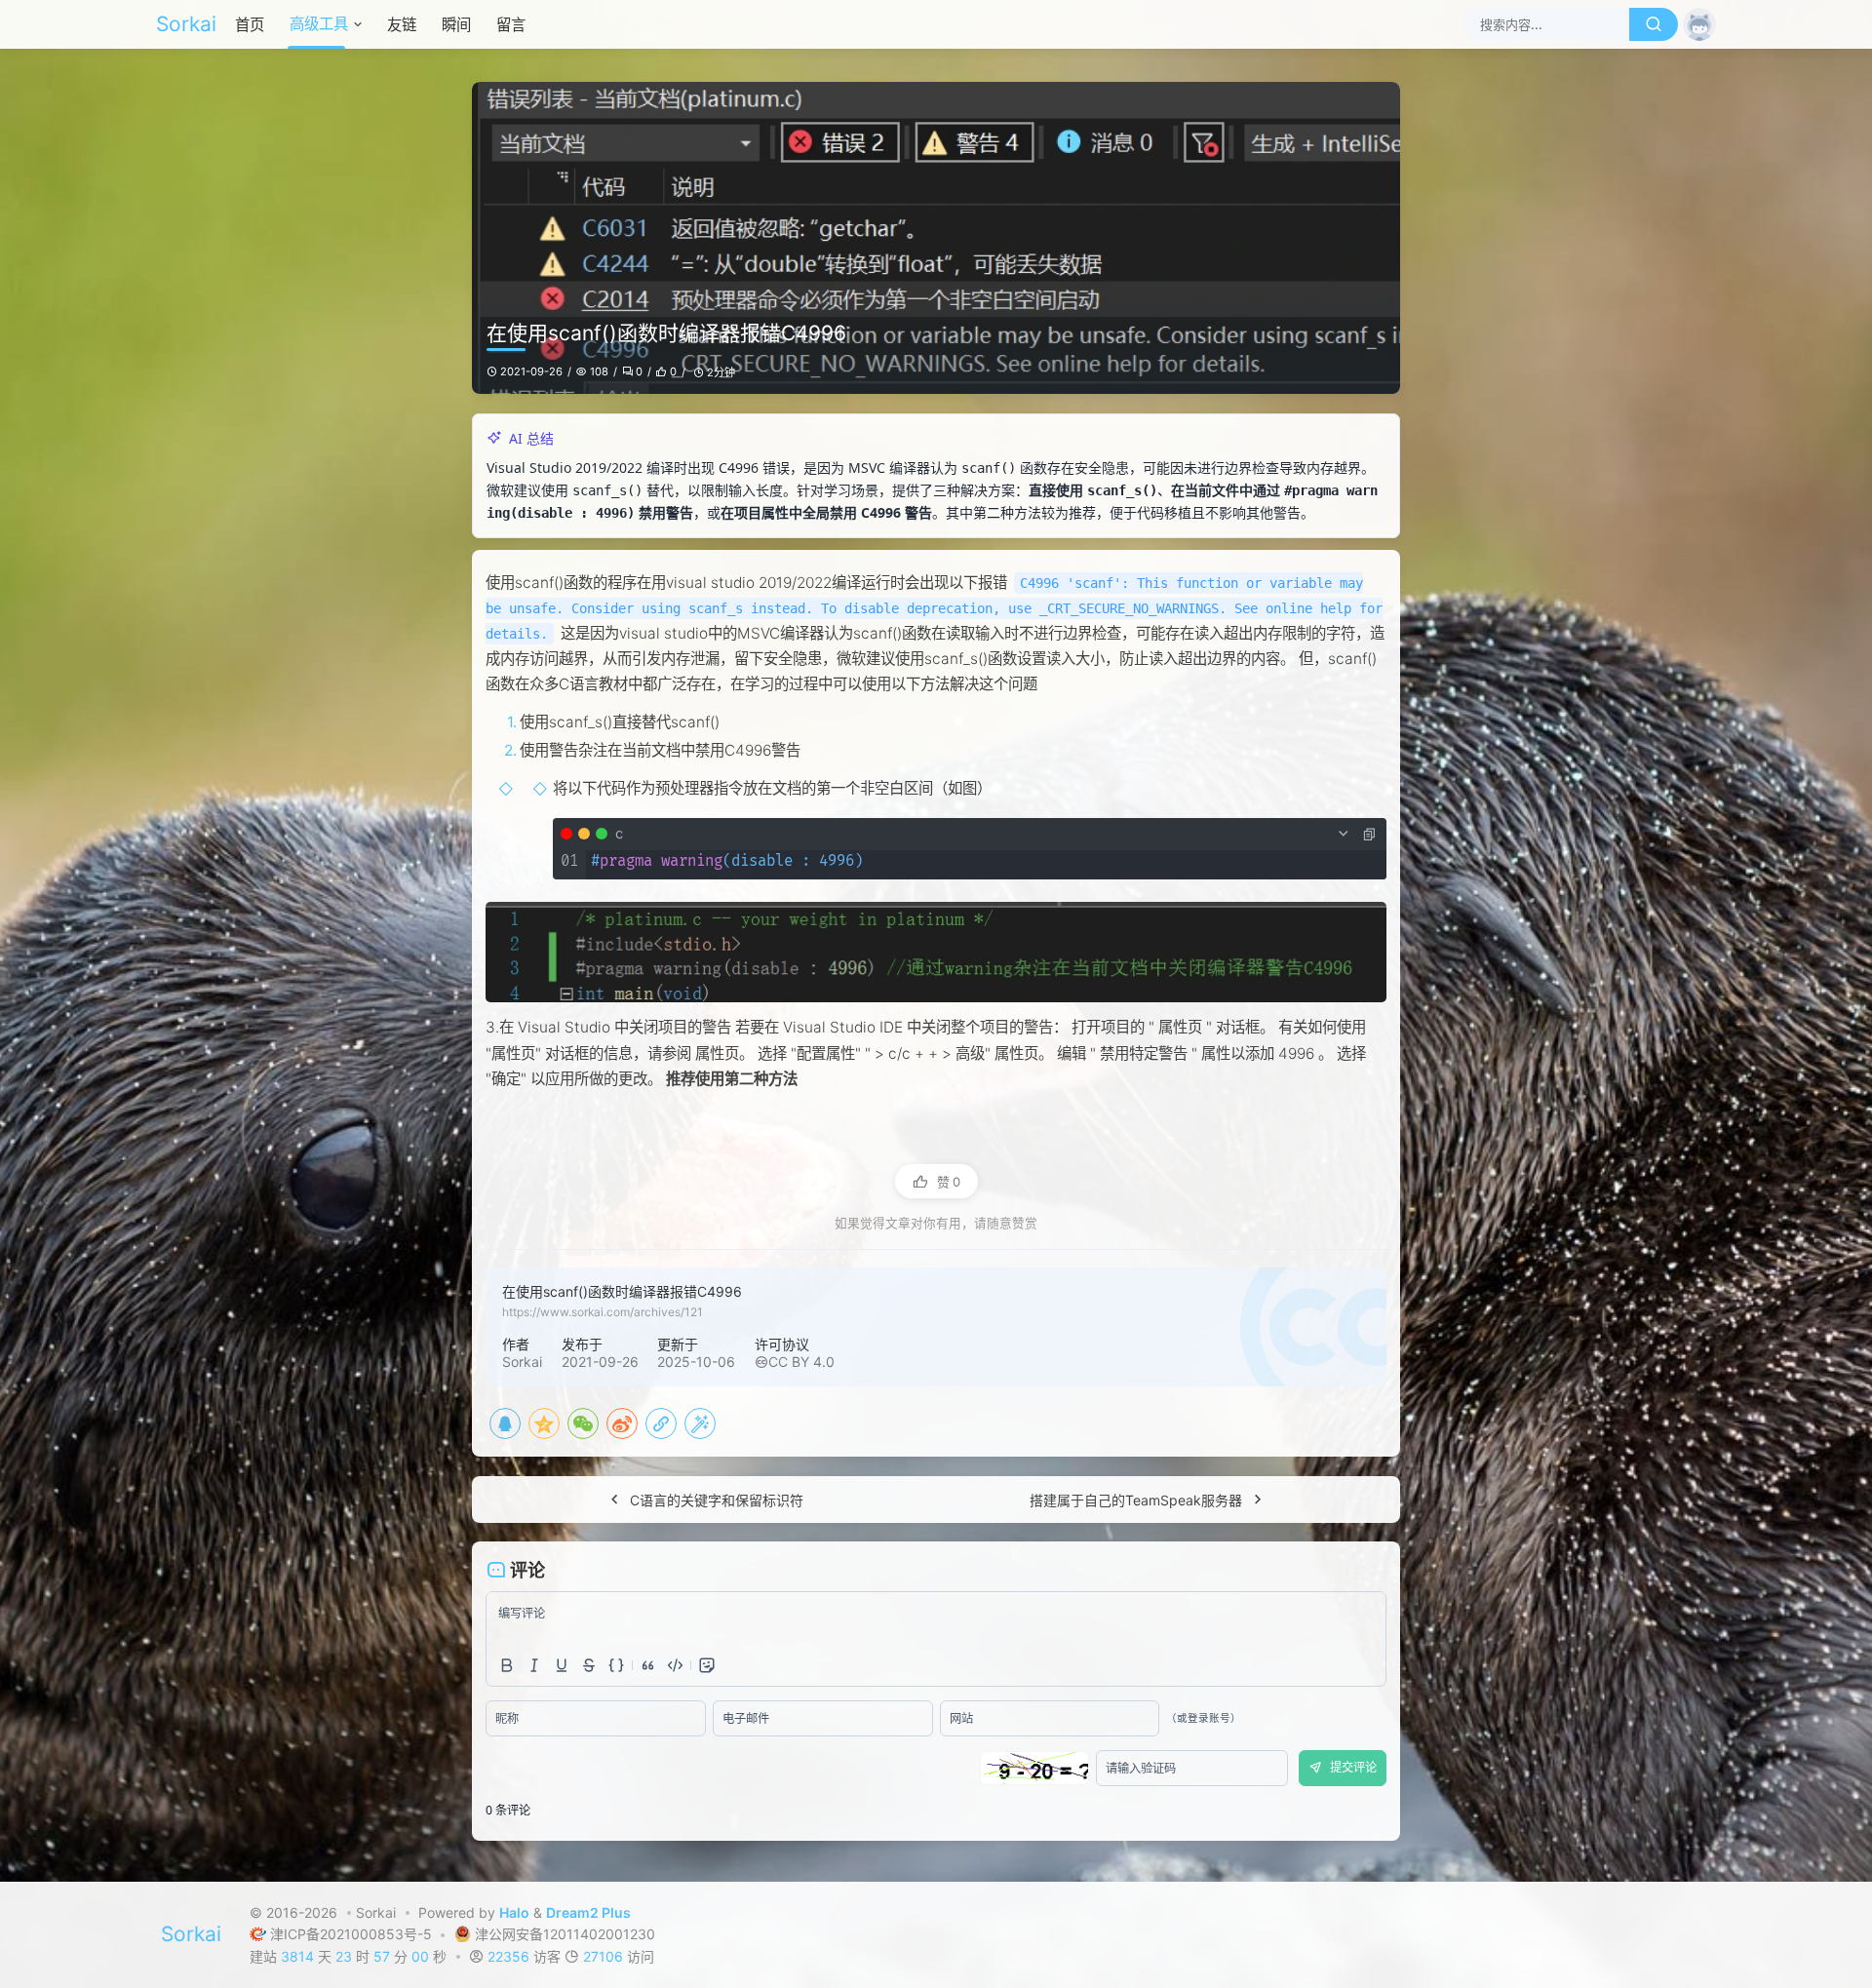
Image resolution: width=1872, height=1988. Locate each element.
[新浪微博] (622, 1423)
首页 (250, 25)
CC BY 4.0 (801, 1362)
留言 (511, 25)
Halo (514, 1912)
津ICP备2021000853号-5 (353, 1934)
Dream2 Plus (588, 1912)
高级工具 (319, 24)
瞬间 (456, 25)
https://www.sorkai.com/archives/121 (603, 1312)
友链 (402, 25)
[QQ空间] (544, 1423)
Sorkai (186, 24)
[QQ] (505, 1423)
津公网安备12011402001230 (565, 1934)
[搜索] (1654, 24)
